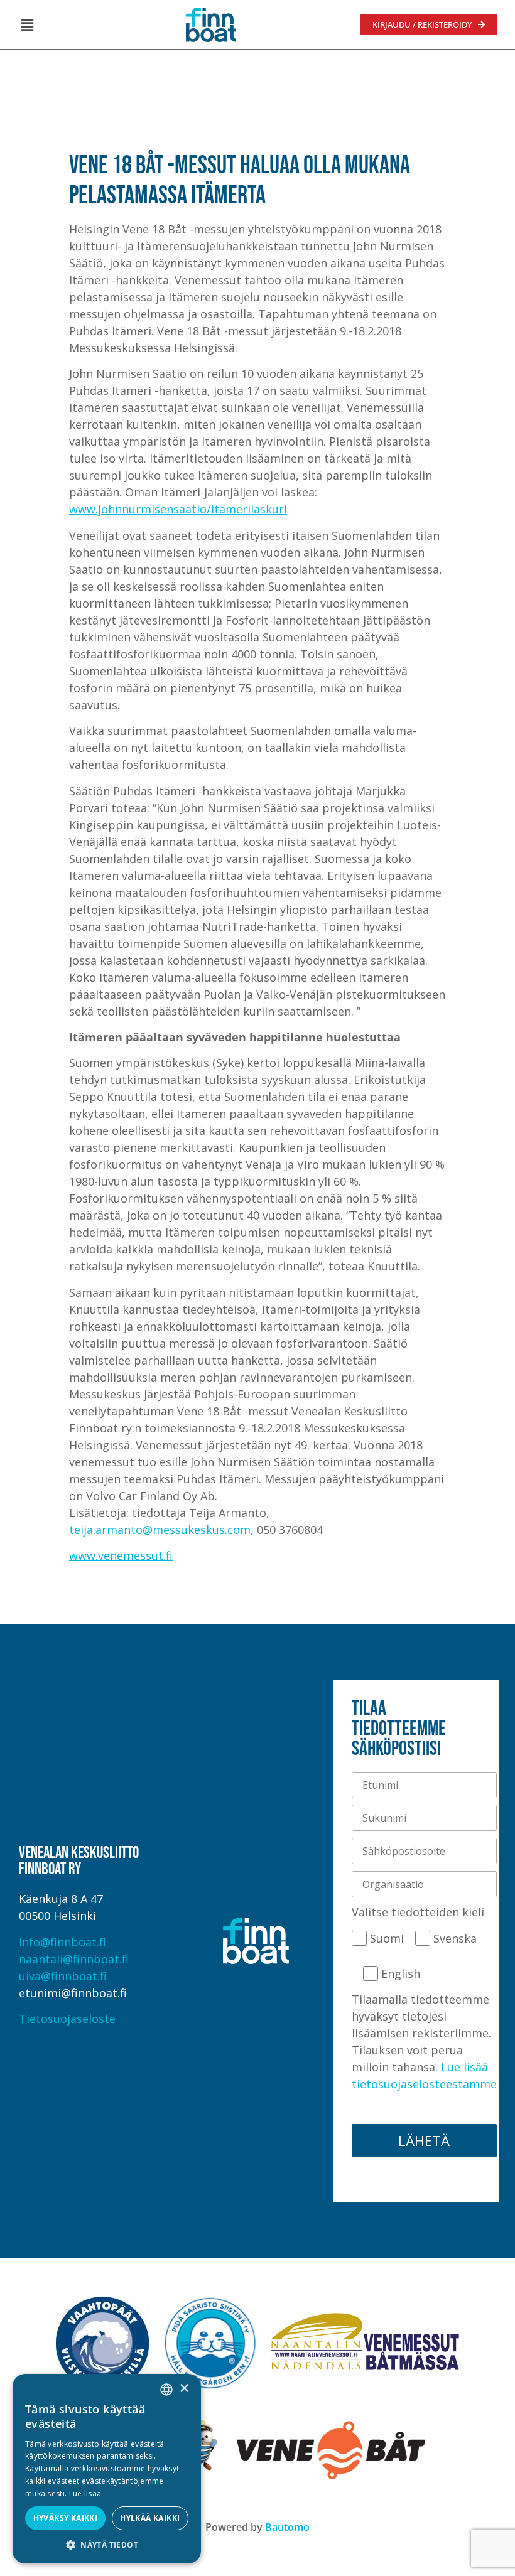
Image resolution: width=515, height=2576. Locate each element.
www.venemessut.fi (121, 1555)
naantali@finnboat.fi (74, 1959)
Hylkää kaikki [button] (150, 2518)
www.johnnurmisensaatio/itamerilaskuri (178, 509)
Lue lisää (85, 2493)
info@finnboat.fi (62, 1942)
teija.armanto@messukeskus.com (160, 1530)
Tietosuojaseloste (67, 2019)
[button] (27, 24)
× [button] (184, 2389)
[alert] (107, 2469)
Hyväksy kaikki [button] (66, 2518)
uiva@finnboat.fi (63, 1976)
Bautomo (287, 2527)
